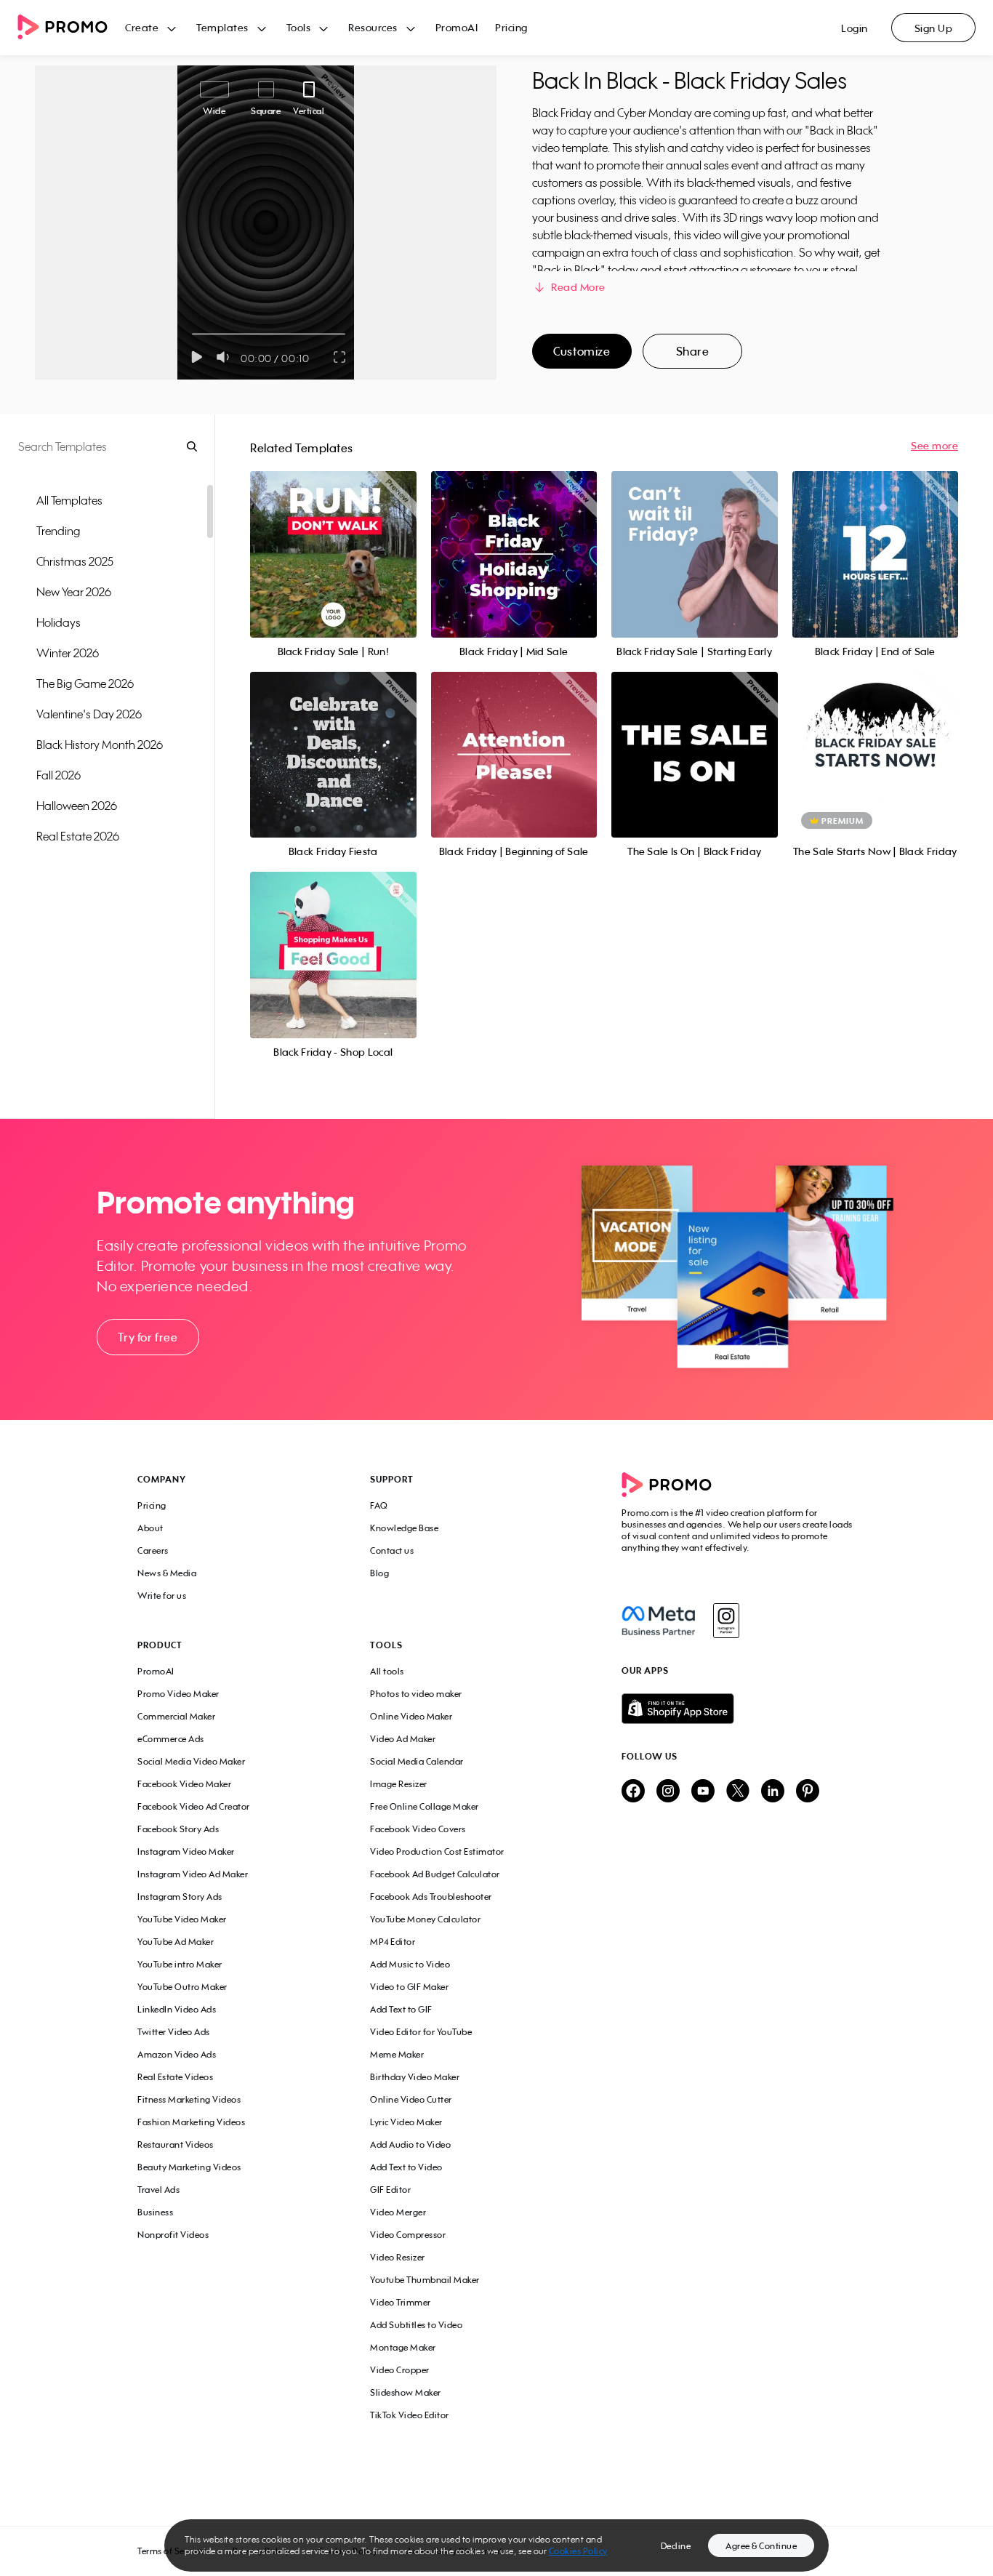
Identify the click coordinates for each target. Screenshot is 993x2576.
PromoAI (457, 27)
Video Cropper (400, 2370)
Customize (582, 351)
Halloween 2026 (77, 806)
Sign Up (934, 28)
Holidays (59, 622)
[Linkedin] (773, 1792)
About (150, 1528)
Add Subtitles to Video (416, 2325)
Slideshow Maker (406, 2392)
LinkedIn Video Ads (177, 2009)
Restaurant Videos (176, 2144)
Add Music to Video (410, 1964)
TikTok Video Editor (410, 2415)
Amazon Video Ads (177, 2054)
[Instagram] (726, 1621)
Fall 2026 (59, 775)
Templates (222, 27)
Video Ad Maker (403, 1739)
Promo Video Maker (178, 1694)
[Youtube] (703, 1792)
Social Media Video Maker (191, 1761)
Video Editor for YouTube (421, 2032)
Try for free (148, 1337)
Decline (676, 2546)
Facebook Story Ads (178, 1829)
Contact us (392, 1550)
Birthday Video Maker (415, 2077)
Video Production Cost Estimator (437, 1851)
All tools (387, 1671)
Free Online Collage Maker (425, 1806)
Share (693, 351)
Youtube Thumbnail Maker (425, 2280)
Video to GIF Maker (409, 1987)
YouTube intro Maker (180, 1964)
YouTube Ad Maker (176, 1942)
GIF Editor (390, 2190)
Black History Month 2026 (100, 745)
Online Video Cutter (411, 2099)
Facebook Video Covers (418, 1829)
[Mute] (226, 357)
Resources (373, 27)
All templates (69, 500)
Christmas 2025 (75, 561)
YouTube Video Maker (182, 1919)
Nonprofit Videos (173, 2235)
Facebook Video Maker (184, 1784)
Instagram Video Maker (186, 1851)
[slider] (192, 334)
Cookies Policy (578, 2551)
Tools (299, 27)
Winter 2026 (68, 653)
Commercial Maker (176, 1716)
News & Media (167, 1573)
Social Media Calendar (417, 1761)
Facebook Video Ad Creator (194, 1806)
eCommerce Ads (171, 1739)
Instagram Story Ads (180, 1897)
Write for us (162, 1596)
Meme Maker (397, 2054)
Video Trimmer (401, 2302)
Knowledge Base (404, 1528)
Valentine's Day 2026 (89, 714)
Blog (379, 1573)
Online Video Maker (411, 1716)
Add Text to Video (406, 2167)
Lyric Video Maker (406, 2122)
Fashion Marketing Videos (191, 2122)
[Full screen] (340, 357)
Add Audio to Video (410, 2144)
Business (155, 2212)
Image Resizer (399, 1784)
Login (855, 28)
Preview (333, 538)
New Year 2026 (74, 592)
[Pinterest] (808, 1792)
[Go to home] (71, 28)
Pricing (511, 27)
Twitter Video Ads (174, 2032)
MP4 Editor (393, 1942)
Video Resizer (398, 2257)
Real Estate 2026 (78, 836)
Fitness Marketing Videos (189, 2099)
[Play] (197, 357)
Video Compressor (408, 2235)
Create (142, 27)
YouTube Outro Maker (182, 1987)
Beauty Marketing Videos (189, 2167)
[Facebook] (658, 1621)
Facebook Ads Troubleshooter (431, 1897)
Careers (153, 1550)
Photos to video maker (416, 1694)
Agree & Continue (761, 2546)
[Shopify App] (739, 1709)
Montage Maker (403, 2347)
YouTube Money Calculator (425, 1919)
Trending (58, 531)
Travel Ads (158, 2190)
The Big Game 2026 (85, 683)
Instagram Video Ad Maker (193, 1874)
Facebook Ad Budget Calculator (435, 1874)
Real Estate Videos (175, 2077)
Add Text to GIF (401, 2009)
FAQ (379, 1505)
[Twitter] (738, 1792)
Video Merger (398, 2212)
